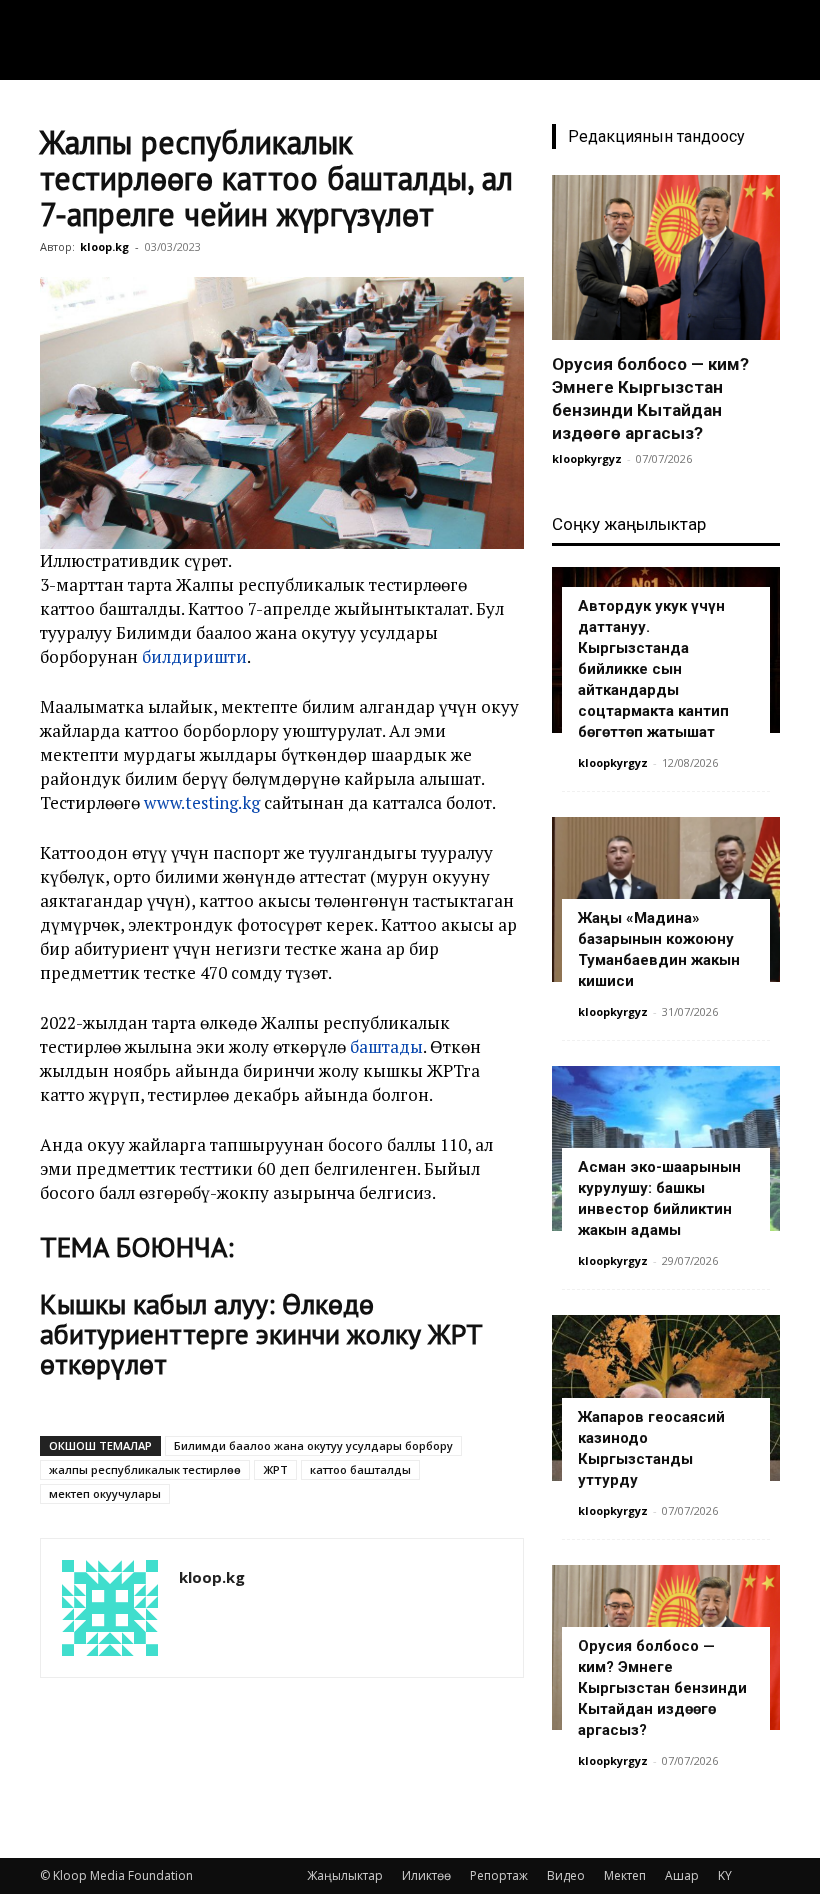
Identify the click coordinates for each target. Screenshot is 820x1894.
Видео (566, 1875)
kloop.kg (104, 246)
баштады (386, 1046)
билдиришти (194, 656)
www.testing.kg (202, 802)
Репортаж (499, 1875)
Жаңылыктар (345, 1875)
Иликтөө (426, 1875)
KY (725, 1875)
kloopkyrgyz (587, 458)
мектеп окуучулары (105, 1493)
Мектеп (625, 1875)
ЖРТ (275, 1469)
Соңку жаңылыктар (629, 524)
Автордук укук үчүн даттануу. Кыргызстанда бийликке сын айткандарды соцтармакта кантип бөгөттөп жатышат (653, 669)
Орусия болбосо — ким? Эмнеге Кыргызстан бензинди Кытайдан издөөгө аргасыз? (662, 1688)
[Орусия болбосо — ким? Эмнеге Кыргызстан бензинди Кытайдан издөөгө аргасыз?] (666, 257)
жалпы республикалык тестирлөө (145, 1469)
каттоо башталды (360, 1469)
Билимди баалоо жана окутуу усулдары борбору (313, 1445)
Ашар (682, 1875)
